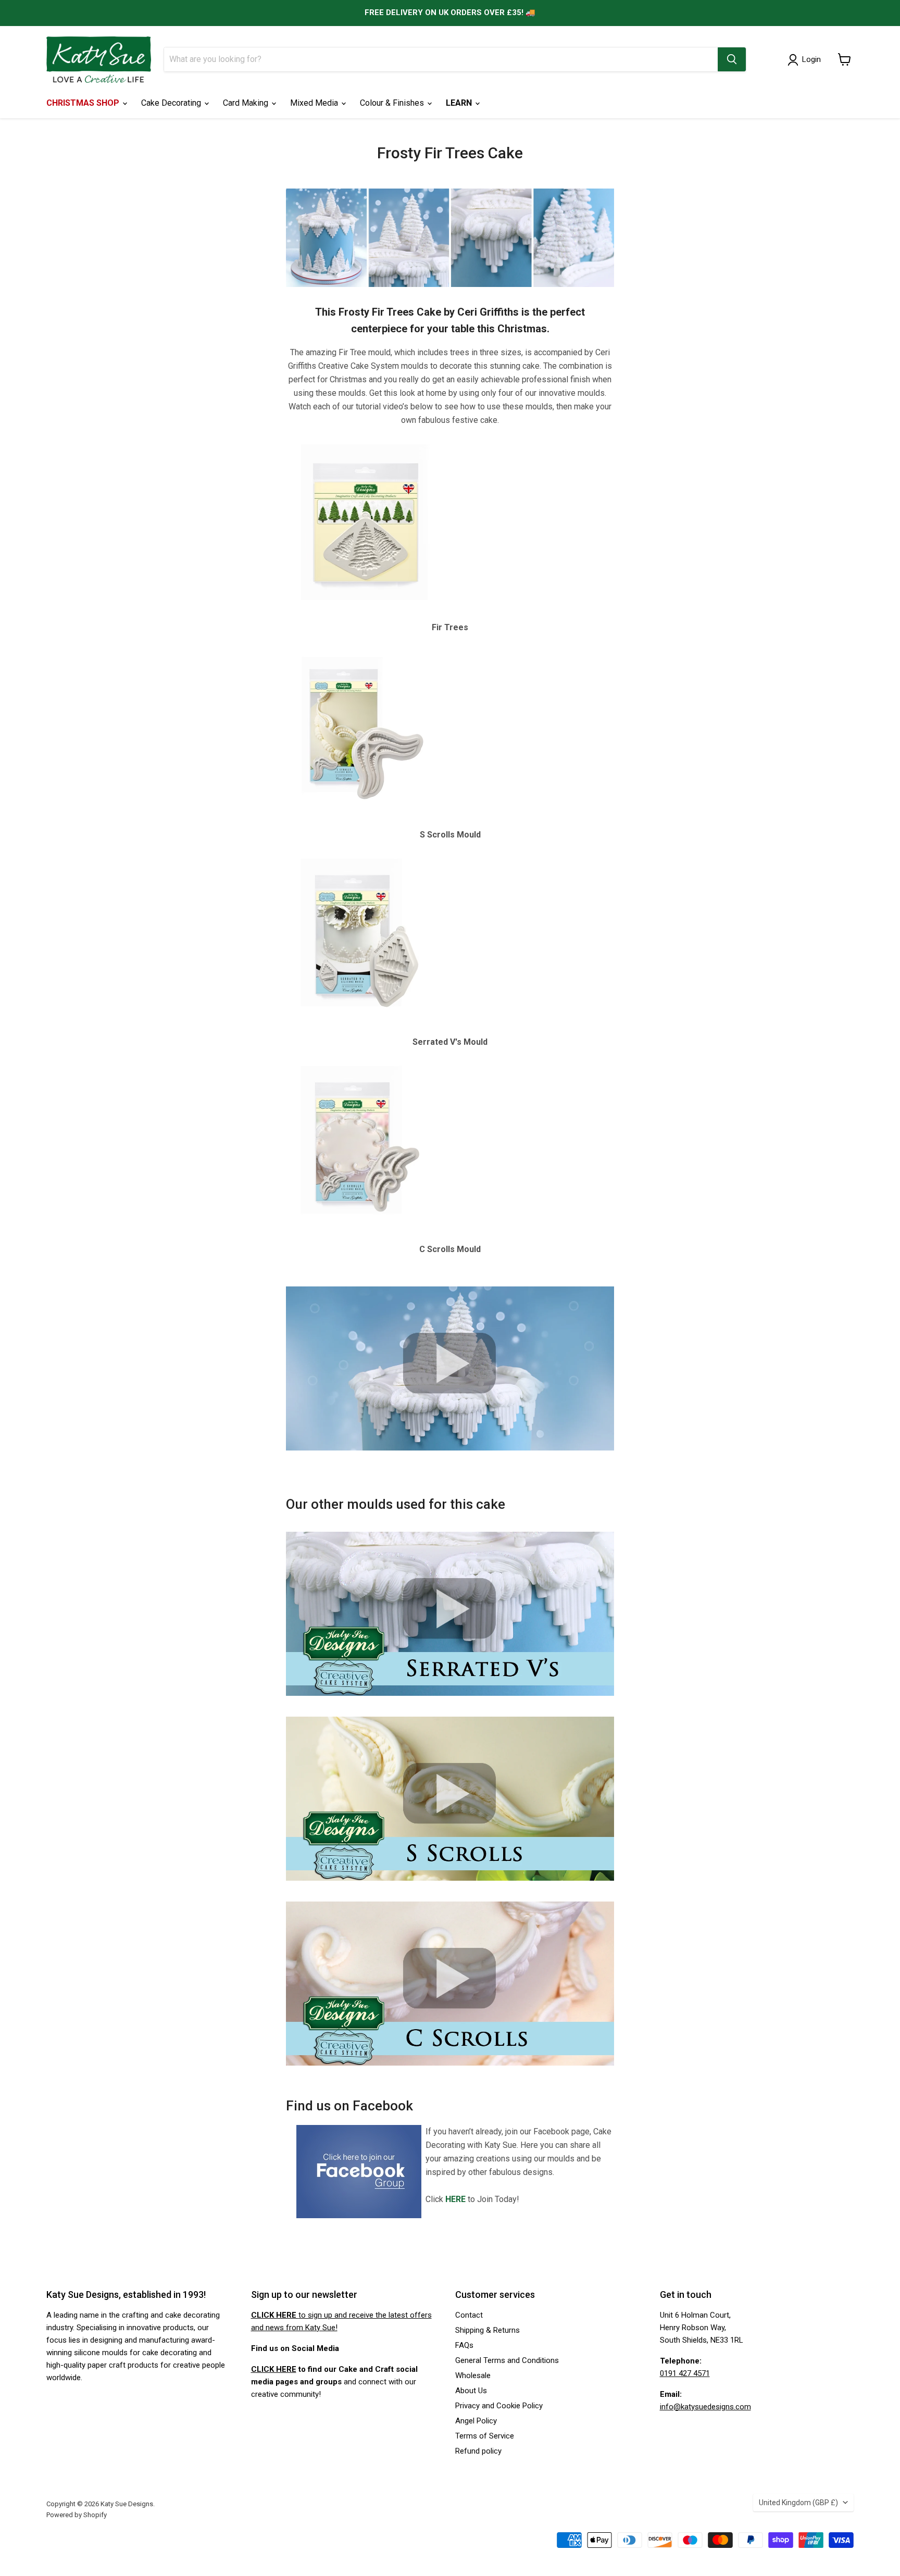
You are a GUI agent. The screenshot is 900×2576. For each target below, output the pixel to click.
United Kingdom (798, 2503)
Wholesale (473, 2375)
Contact (469, 2315)
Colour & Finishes (393, 103)
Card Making (247, 103)
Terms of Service (485, 2436)
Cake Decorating (172, 103)
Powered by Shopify (77, 2515)
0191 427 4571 (685, 2373)
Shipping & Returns (488, 2330)
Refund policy (478, 2451)
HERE (455, 2199)
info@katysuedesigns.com (705, 2407)
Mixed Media (315, 103)
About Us (471, 2391)
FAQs (464, 2345)
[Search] (732, 59)
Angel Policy (476, 2421)
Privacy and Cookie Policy (499, 2406)
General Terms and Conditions (507, 2360)
